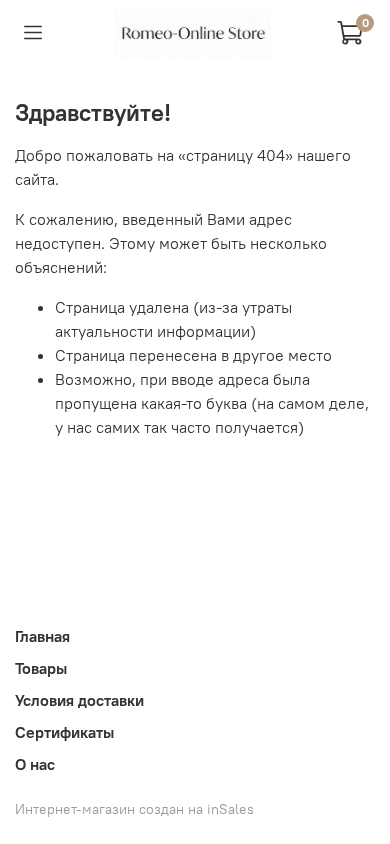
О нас (35, 764)
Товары (41, 668)
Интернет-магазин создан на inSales (134, 809)
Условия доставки (79, 700)
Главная (42, 636)
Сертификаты (64, 732)
